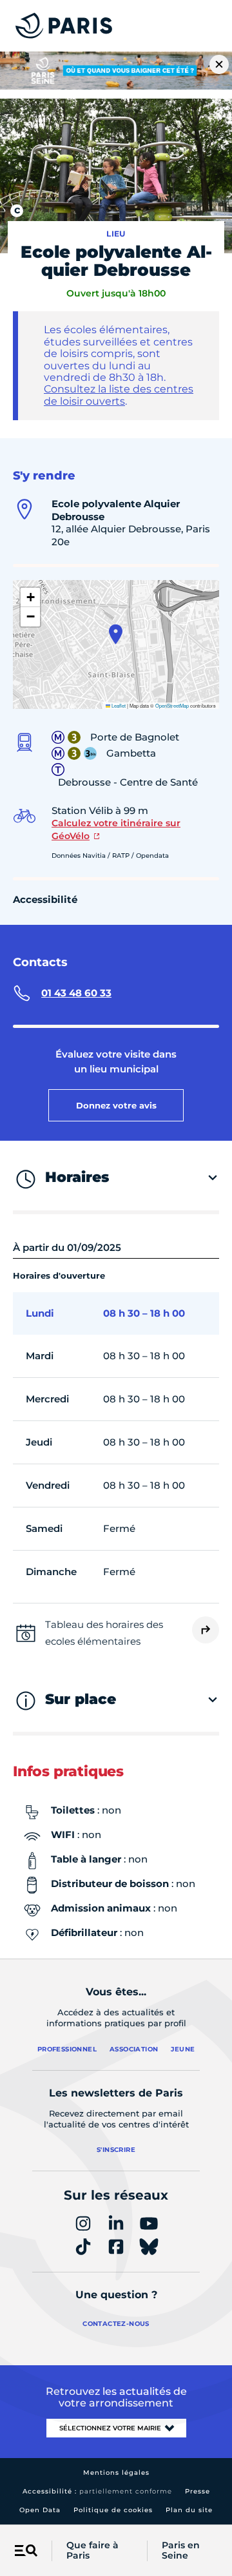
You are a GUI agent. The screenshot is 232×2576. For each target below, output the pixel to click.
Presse (198, 2491)
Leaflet (118, 705)
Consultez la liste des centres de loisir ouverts (119, 395)
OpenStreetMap (172, 705)
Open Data (40, 2510)
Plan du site (189, 2510)
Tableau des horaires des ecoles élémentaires (104, 1633)
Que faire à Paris (92, 2551)
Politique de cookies (113, 2510)
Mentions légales (116, 2473)
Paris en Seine (181, 2551)
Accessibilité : (97, 2491)
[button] (116, 634)
